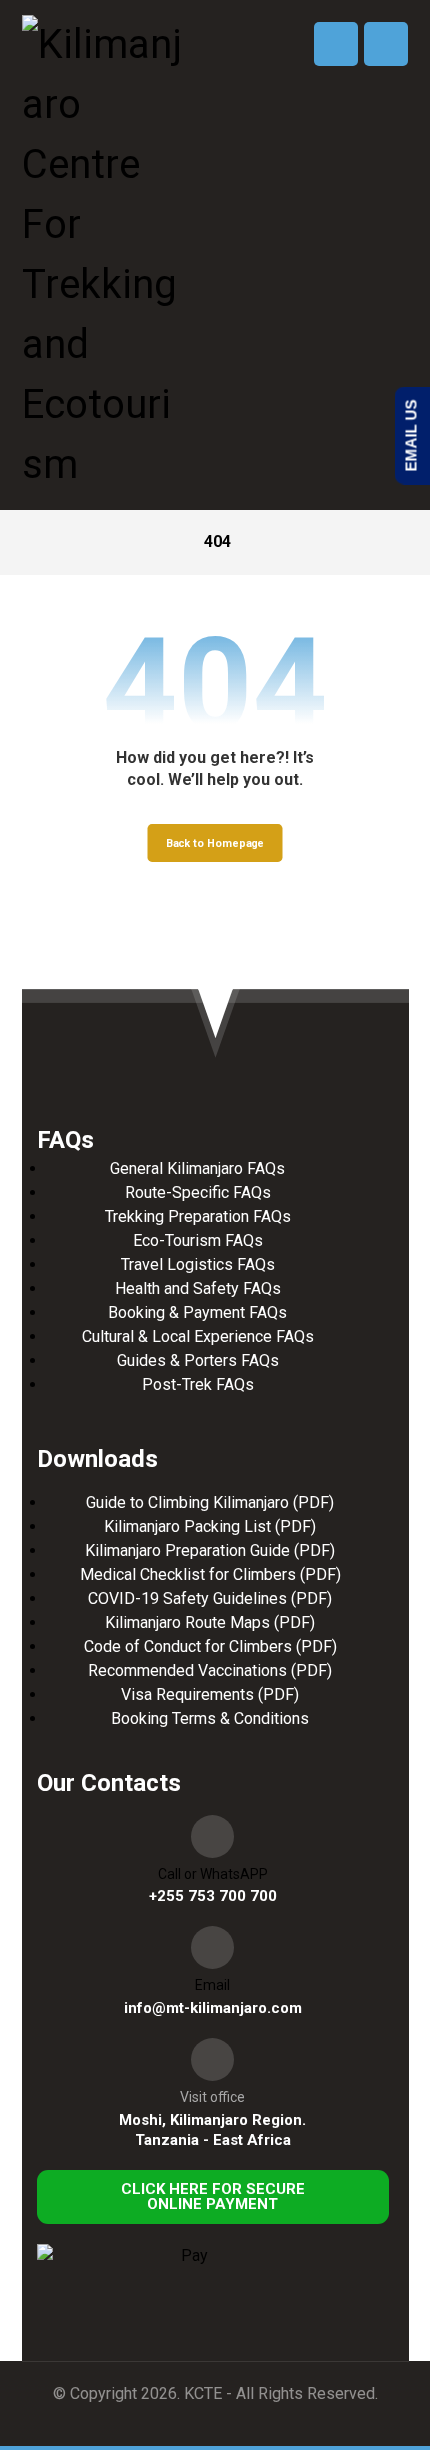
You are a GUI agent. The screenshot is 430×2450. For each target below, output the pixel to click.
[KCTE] (102, 255)
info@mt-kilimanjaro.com (213, 2008)
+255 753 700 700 (213, 1896)
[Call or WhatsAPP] (212, 1836)
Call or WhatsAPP (213, 1874)
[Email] (212, 1947)
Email (212, 1985)
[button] (386, 44)
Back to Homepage (215, 842)
